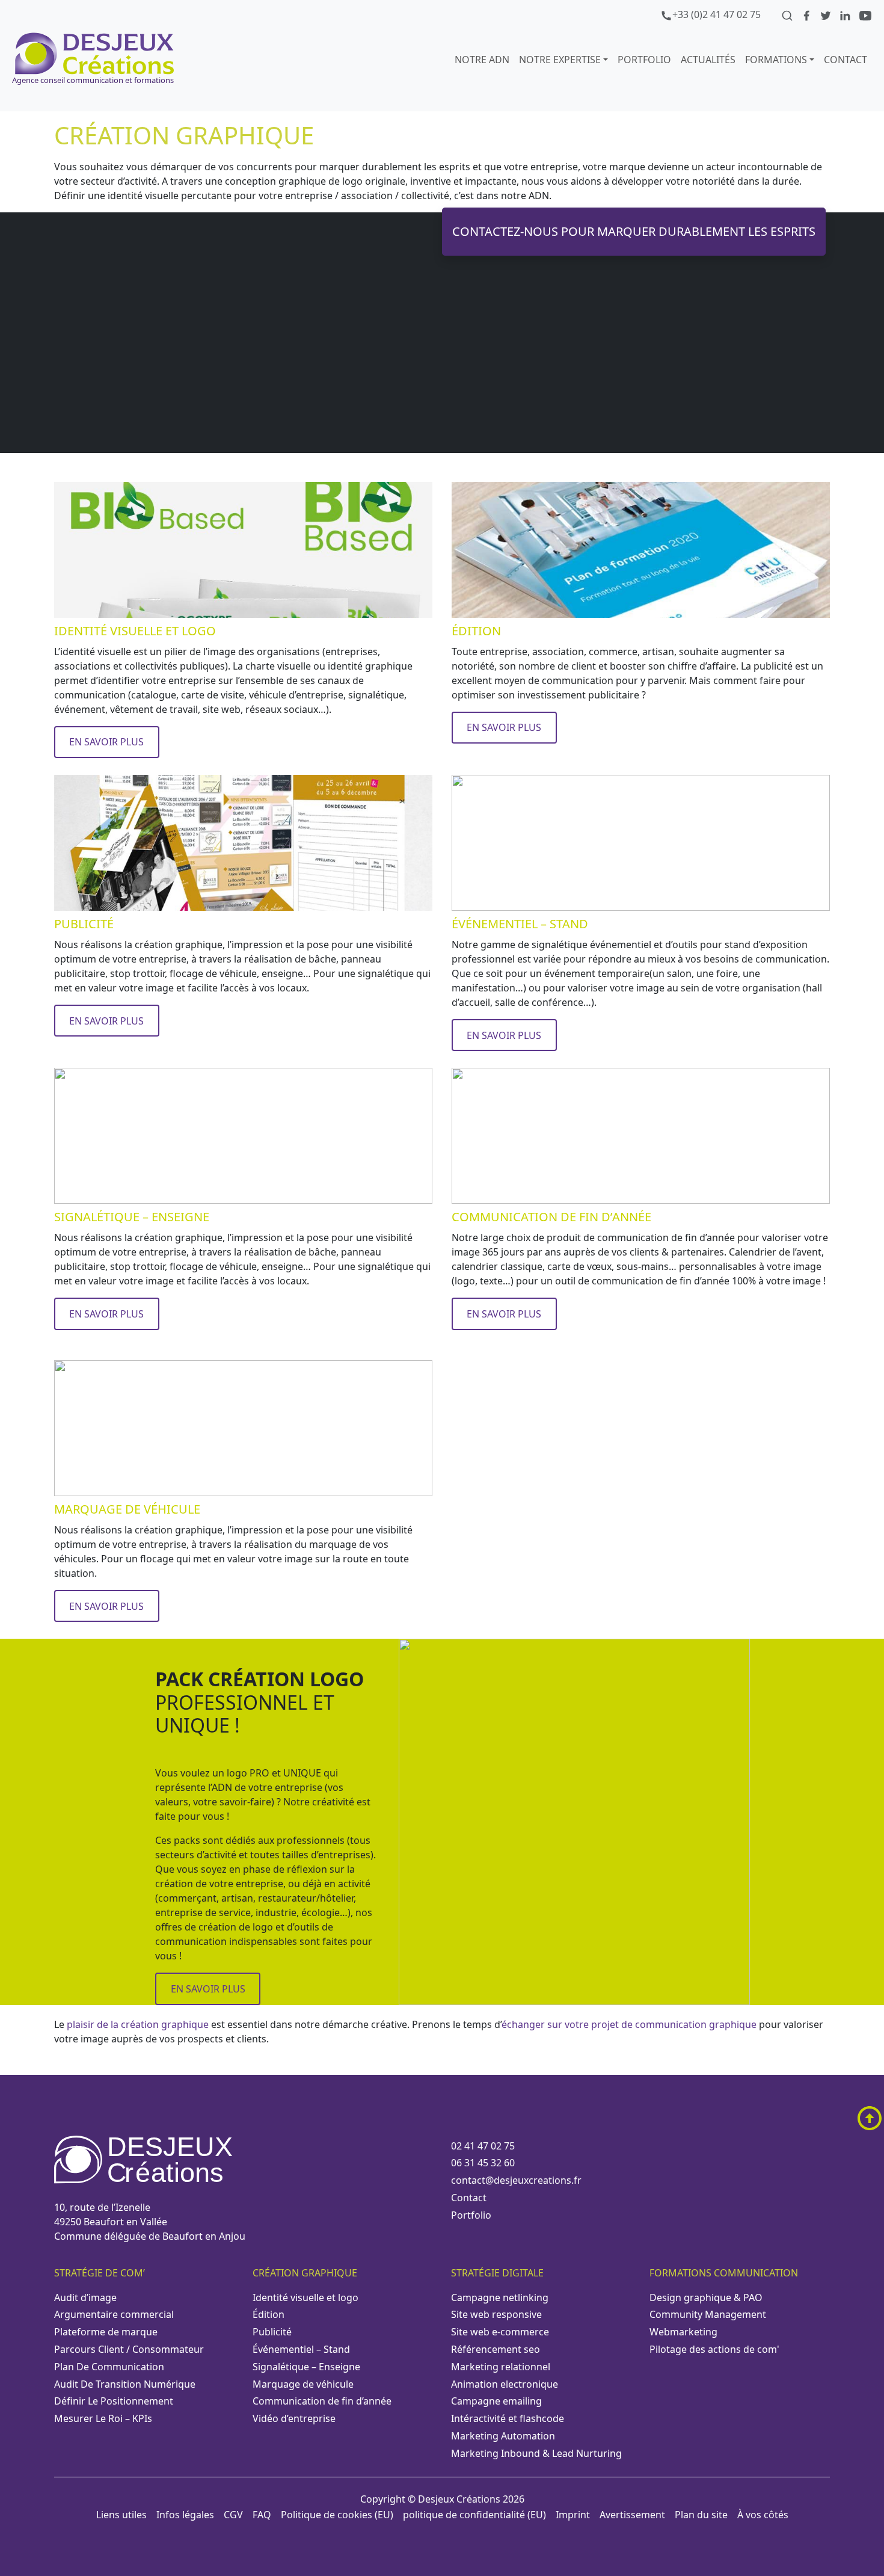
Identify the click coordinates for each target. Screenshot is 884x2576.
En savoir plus (106, 742)
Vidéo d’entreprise (294, 2418)
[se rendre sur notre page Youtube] (865, 14)
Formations (776, 60)
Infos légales (185, 2515)
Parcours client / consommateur (129, 2349)
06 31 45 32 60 (483, 2163)
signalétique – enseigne (306, 2367)
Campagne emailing (496, 2401)
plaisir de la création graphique (138, 2024)
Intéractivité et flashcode (508, 2418)
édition (269, 2314)
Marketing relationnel (501, 2367)
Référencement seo (496, 2349)
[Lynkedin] (846, 14)
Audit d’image (85, 2297)
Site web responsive (496, 2314)
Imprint (573, 2515)
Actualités (708, 60)
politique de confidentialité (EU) (474, 2515)
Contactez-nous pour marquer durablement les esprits (634, 231)
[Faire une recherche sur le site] (788, 14)
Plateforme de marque (106, 2332)
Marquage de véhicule (303, 2384)
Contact (846, 60)
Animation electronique (505, 2384)
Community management (708, 2314)
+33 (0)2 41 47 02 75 (717, 14)
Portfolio (471, 2215)
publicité (272, 2332)
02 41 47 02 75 (483, 2146)
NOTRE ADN (482, 60)
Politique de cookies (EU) (337, 2515)
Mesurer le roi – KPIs (103, 2418)
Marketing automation (503, 2436)
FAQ (262, 2515)
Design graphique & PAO (706, 2297)
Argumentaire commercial (114, 2314)
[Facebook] (808, 14)
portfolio (644, 60)
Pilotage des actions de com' (714, 2349)
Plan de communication (109, 2367)
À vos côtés (763, 2515)
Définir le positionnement (114, 2401)
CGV (233, 2515)
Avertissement (632, 2515)
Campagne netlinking (500, 2297)
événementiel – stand (301, 2349)
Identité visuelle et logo (305, 2297)
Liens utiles (121, 2515)
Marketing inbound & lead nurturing (536, 2453)
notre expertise (560, 60)
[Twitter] (827, 14)
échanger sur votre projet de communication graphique (629, 2024)
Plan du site (701, 2515)
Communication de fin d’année (322, 2401)
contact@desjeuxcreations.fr (516, 2180)
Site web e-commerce (500, 2332)
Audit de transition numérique (125, 2384)
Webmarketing (683, 2332)
